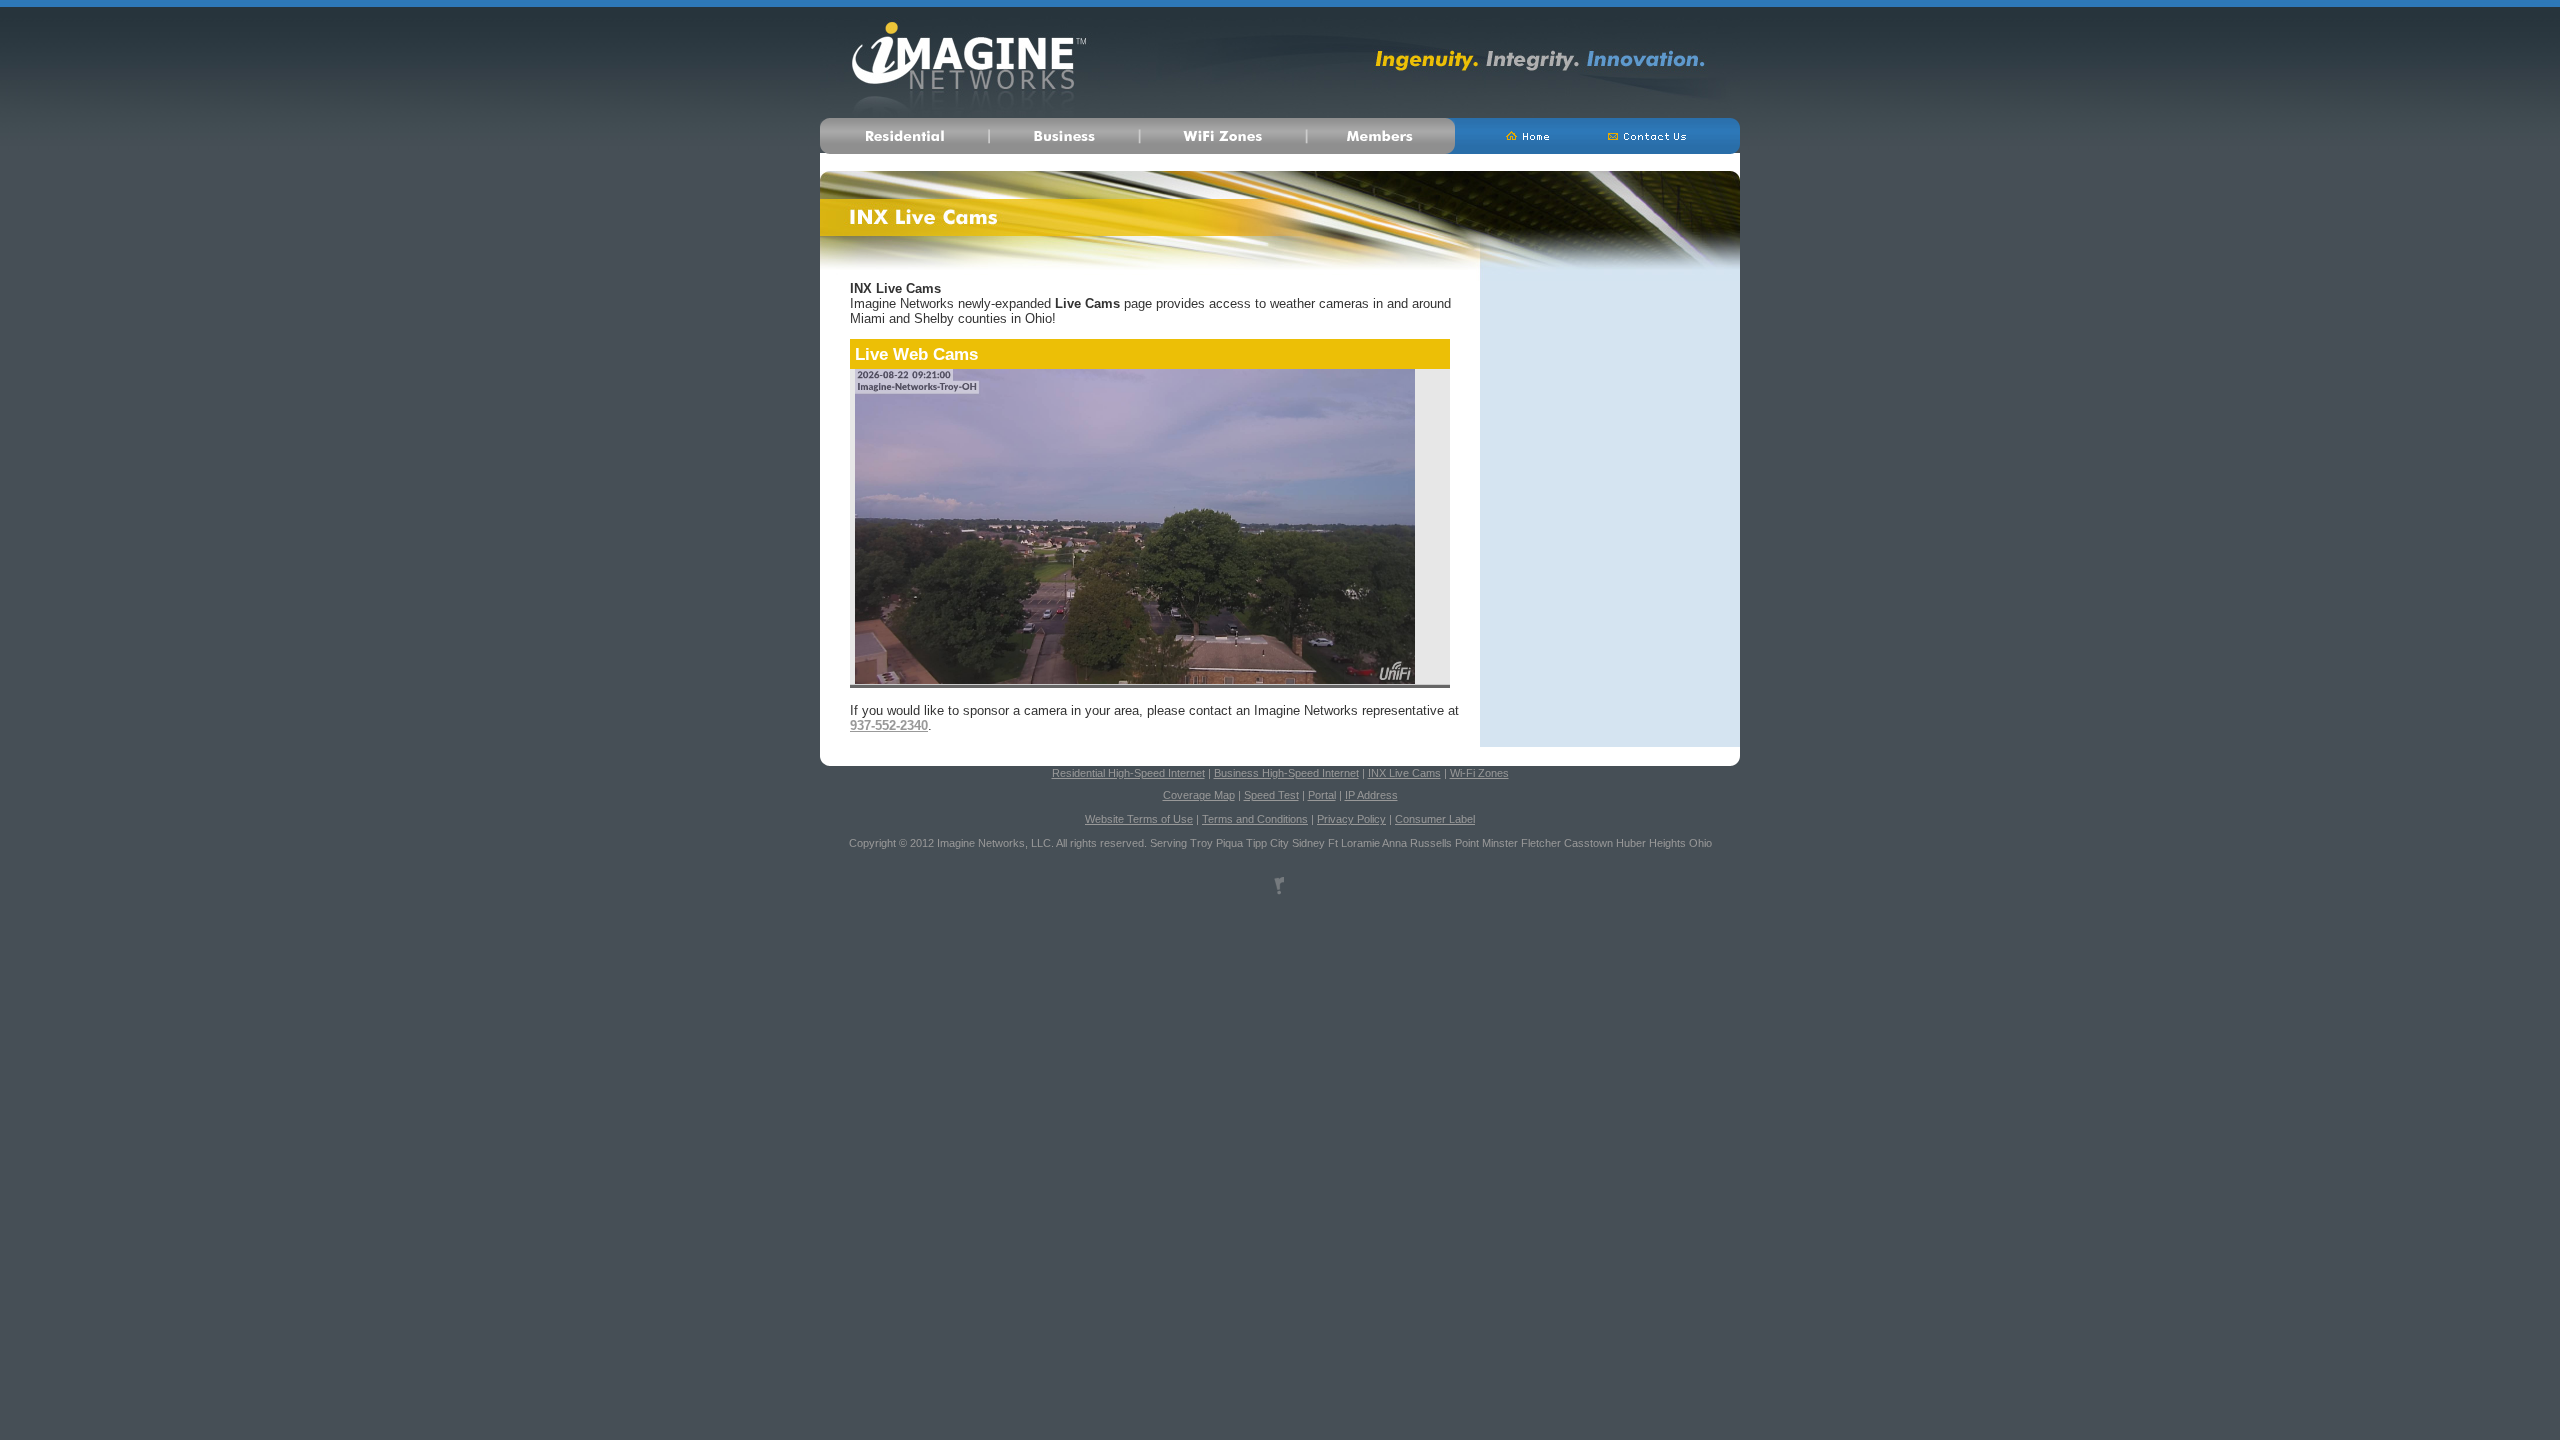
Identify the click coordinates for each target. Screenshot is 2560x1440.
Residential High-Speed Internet (1128, 773)
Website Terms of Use (1139, 819)
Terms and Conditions (1255, 819)
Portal (1322, 795)
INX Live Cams (1404, 773)
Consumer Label (1435, 819)
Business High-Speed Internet (1286, 773)
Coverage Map (1199, 795)
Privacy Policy (1351, 819)
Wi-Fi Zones (1479, 773)
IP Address (1371, 795)
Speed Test (1271, 795)
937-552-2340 (889, 725)
